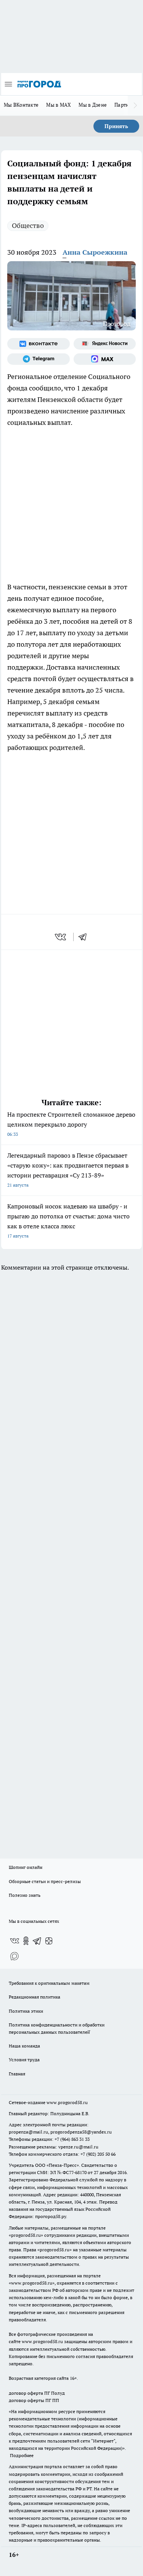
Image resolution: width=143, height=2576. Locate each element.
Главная (17, 2074)
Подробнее (22, 2455)
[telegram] (85, 937)
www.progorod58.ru (67, 2102)
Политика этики (26, 2011)
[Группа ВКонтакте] (39, 344)
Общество (28, 225)
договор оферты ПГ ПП (34, 2400)
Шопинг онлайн (26, 1867)
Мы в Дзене (93, 105)
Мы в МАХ (59, 105)
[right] (135, 106)
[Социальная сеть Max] (105, 359)
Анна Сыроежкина (95, 252)
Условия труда (24, 2060)
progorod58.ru (26, 2235)
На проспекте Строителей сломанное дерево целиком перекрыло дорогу (71, 1124)
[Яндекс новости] (105, 344)
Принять (116, 126)
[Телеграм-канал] (39, 359)
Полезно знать (25, 1895)
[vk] (61, 937)
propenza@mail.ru (28, 2132)
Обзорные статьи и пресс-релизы (45, 1881)
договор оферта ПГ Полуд (37, 2393)
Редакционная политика (35, 1997)
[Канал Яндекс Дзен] (49, 1941)
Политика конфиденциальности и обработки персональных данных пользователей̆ (57, 2028)
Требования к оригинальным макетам (49, 1983)
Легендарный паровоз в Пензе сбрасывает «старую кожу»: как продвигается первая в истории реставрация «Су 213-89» (68, 1170)
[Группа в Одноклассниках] (26, 1941)
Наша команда (24, 2046)
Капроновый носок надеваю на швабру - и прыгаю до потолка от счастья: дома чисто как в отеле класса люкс (68, 1221)
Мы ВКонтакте (21, 105)
